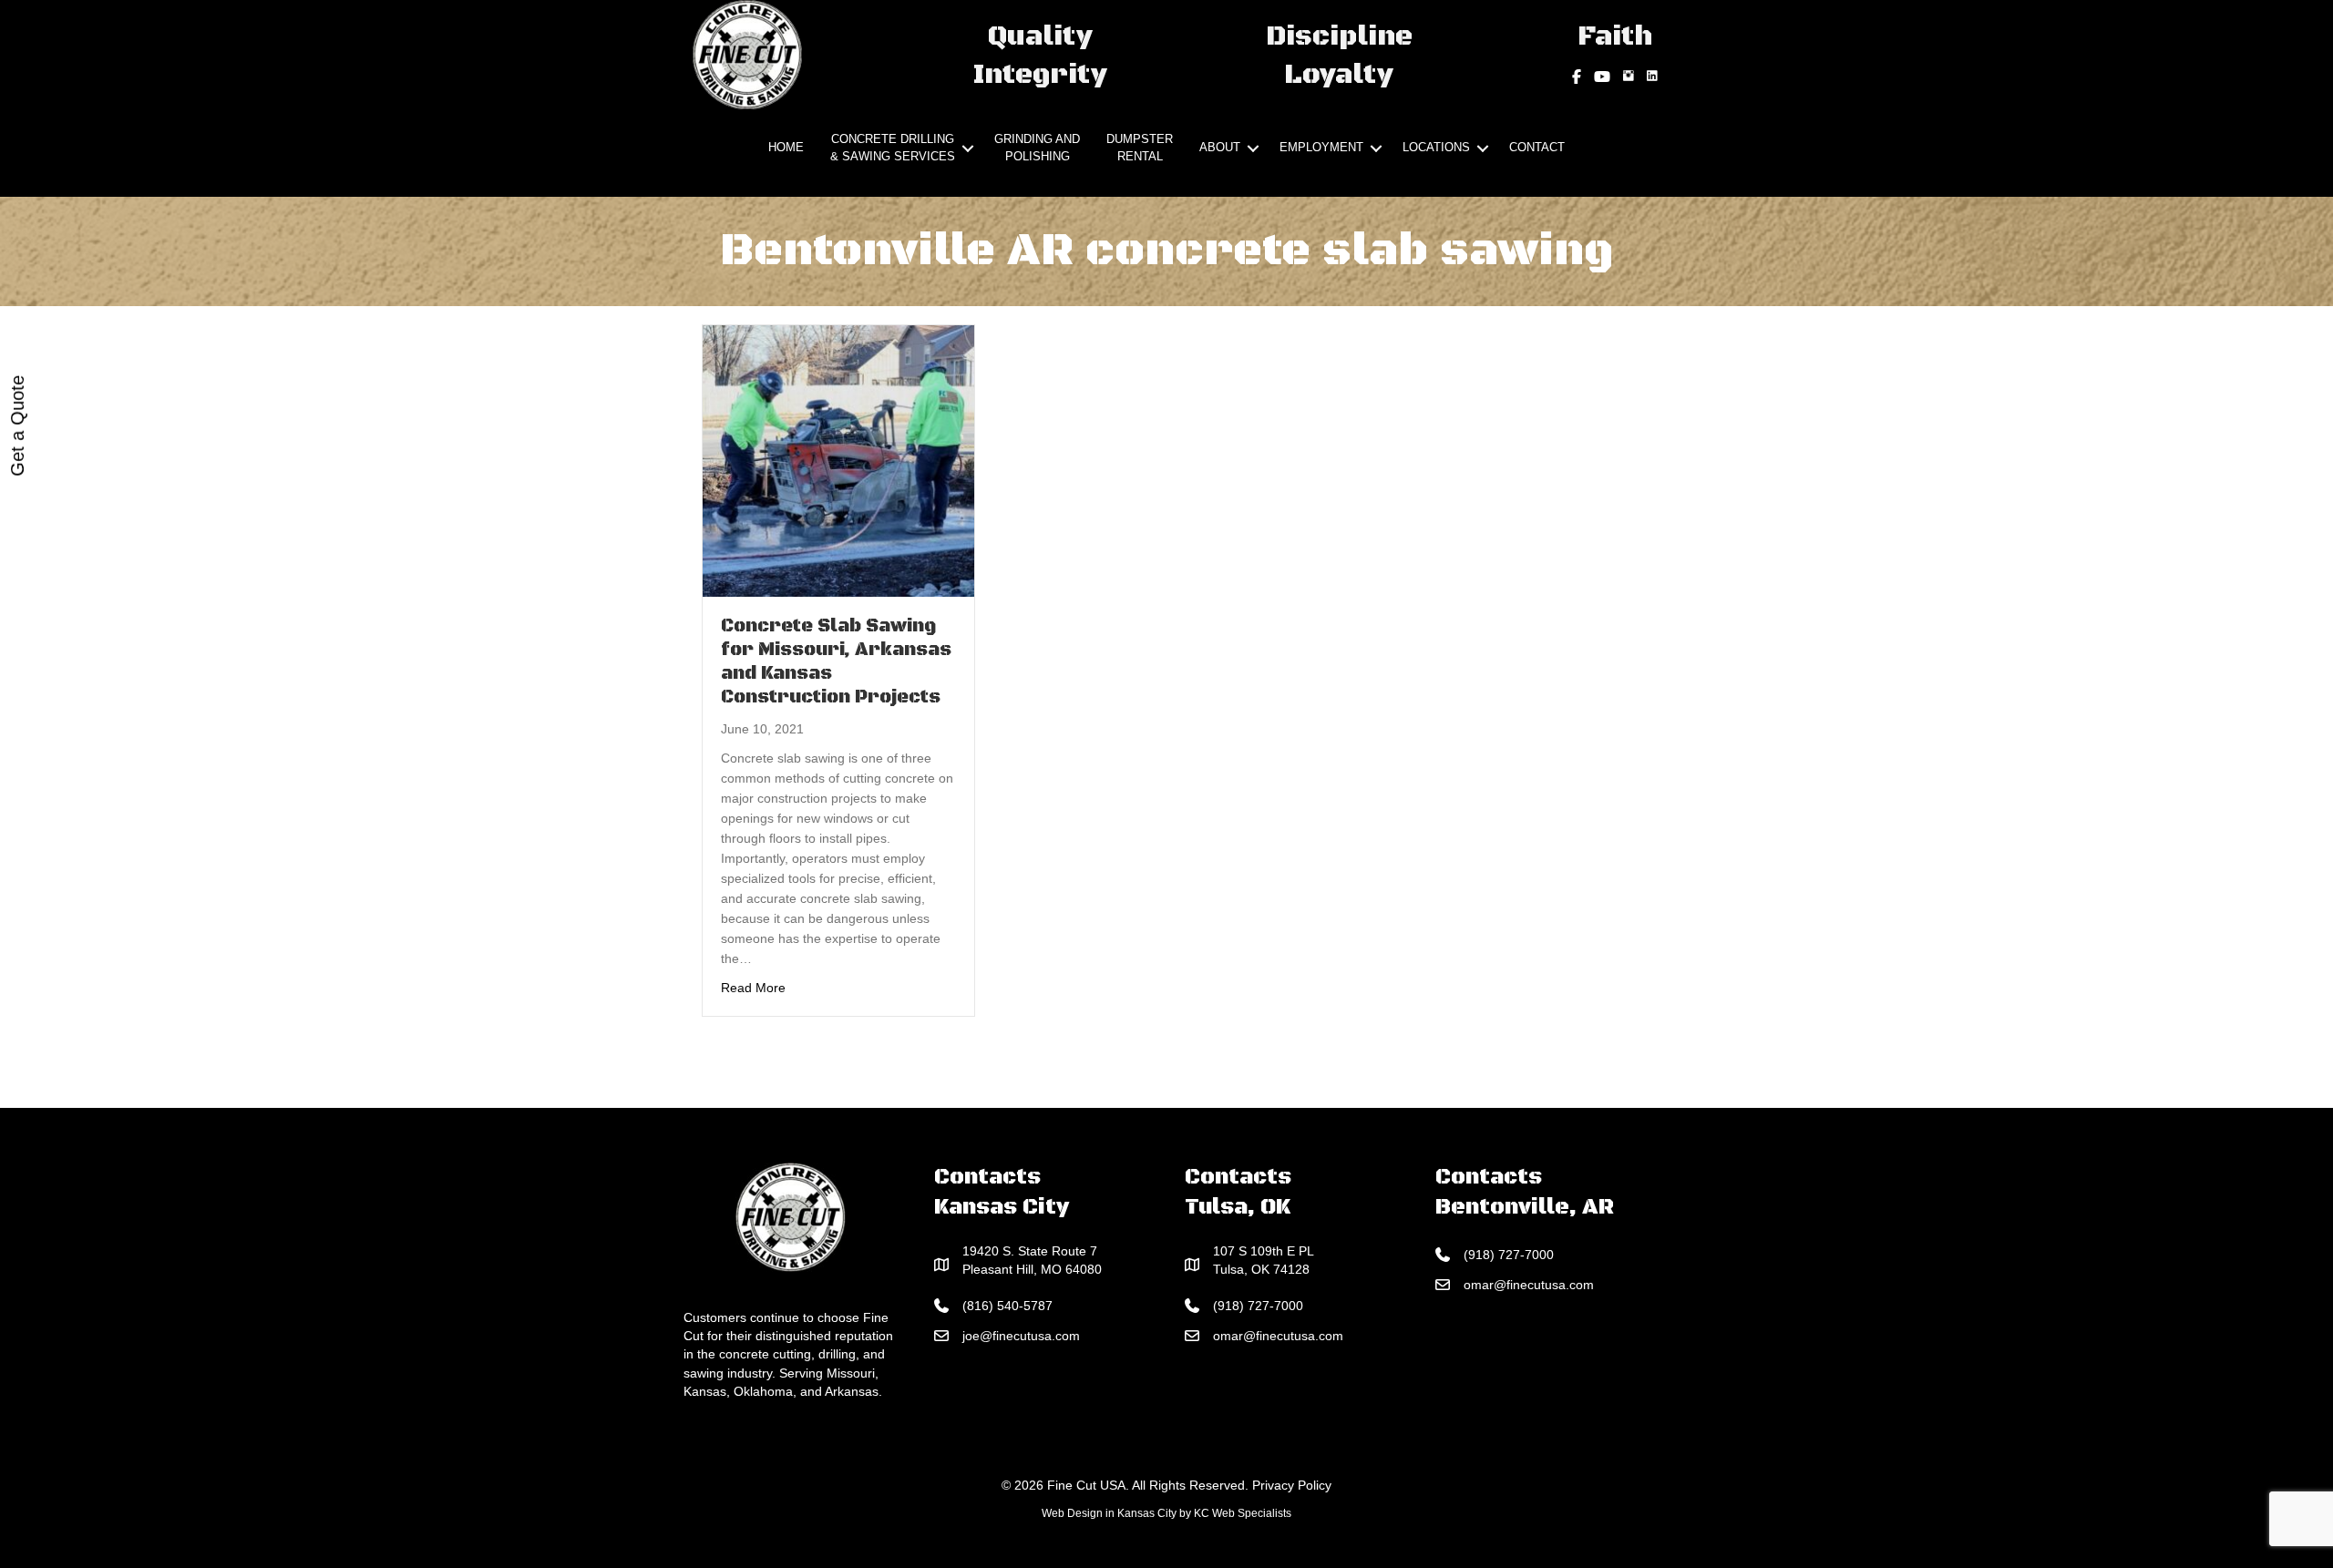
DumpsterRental (1140, 148)
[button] (968, 149)
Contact (1537, 147)
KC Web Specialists (1243, 1513)
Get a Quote (17, 426)
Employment (1321, 147)
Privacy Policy (1292, 1485)
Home (786, 147)
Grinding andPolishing (1037, 148)
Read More (753, 987)
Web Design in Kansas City (1109, 1513)
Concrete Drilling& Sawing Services (893, 148)
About (1220, 147)
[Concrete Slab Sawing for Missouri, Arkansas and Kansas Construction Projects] (838, 459)
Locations (1436, 147)
